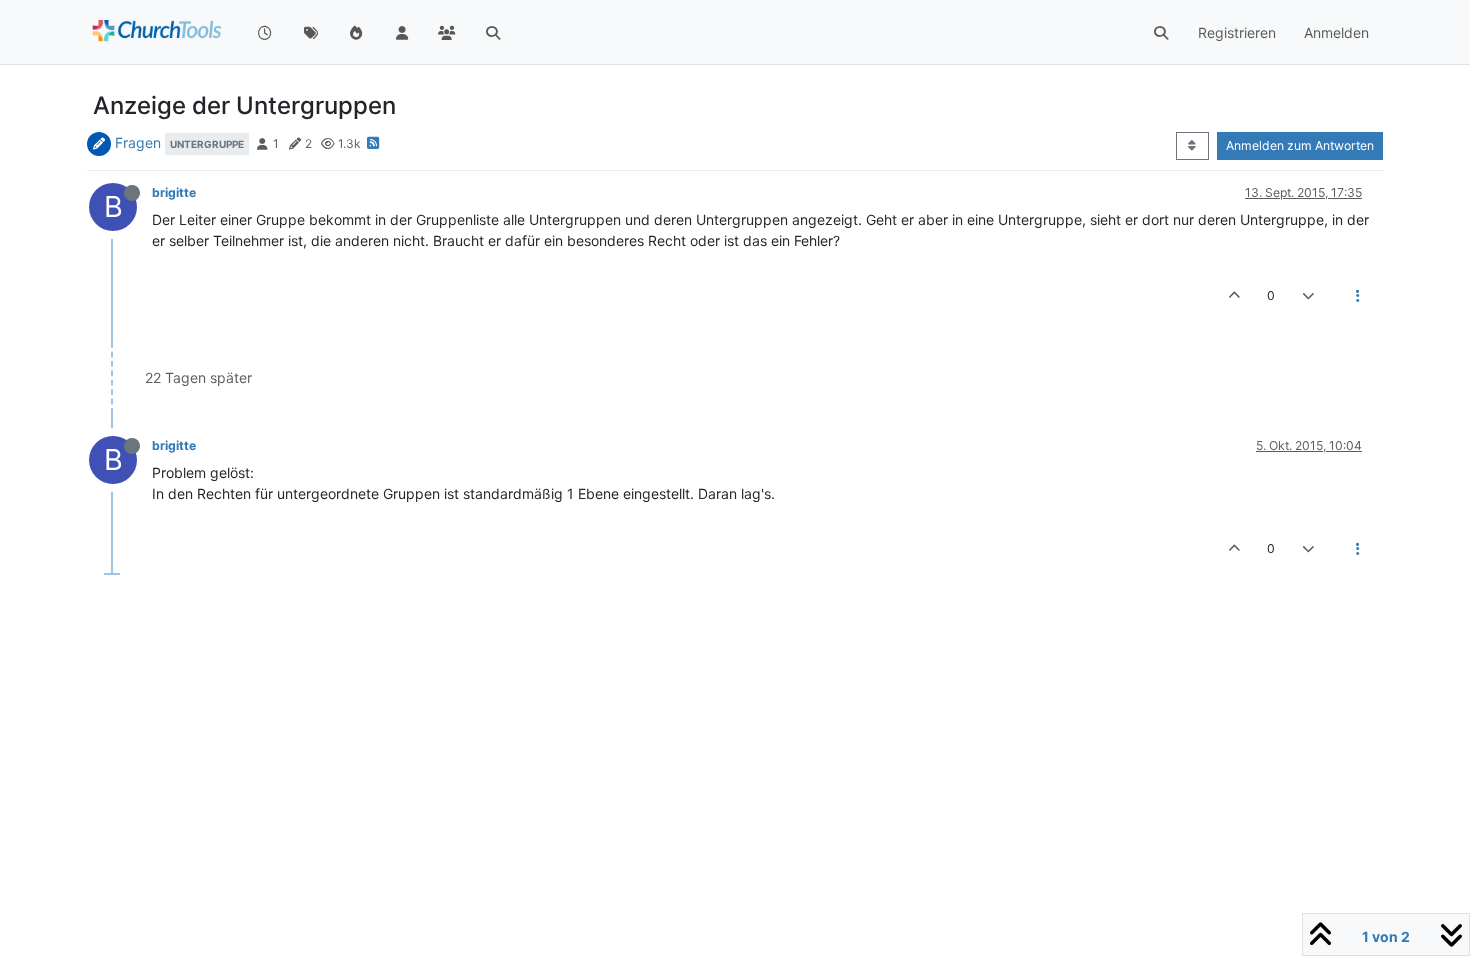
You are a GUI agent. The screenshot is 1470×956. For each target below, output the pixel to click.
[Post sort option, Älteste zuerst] (1192, 146)
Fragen (138, 142)
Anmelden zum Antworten (1300, 145)
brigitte (174, 192)
